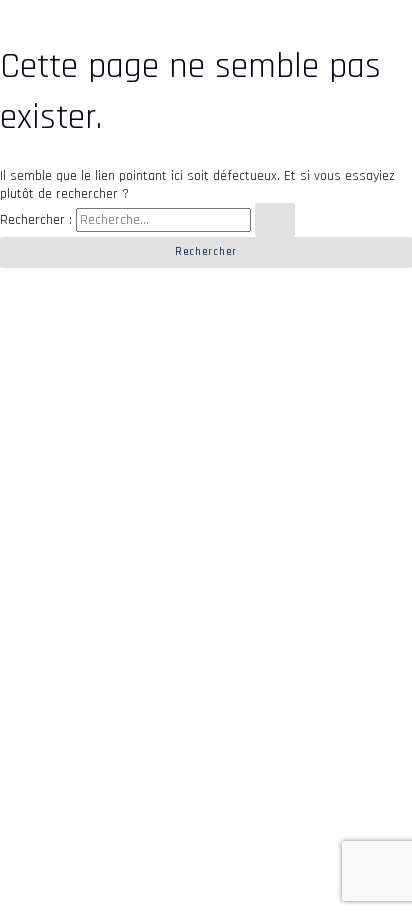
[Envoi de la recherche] (275, 220)
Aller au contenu (46, 9)
